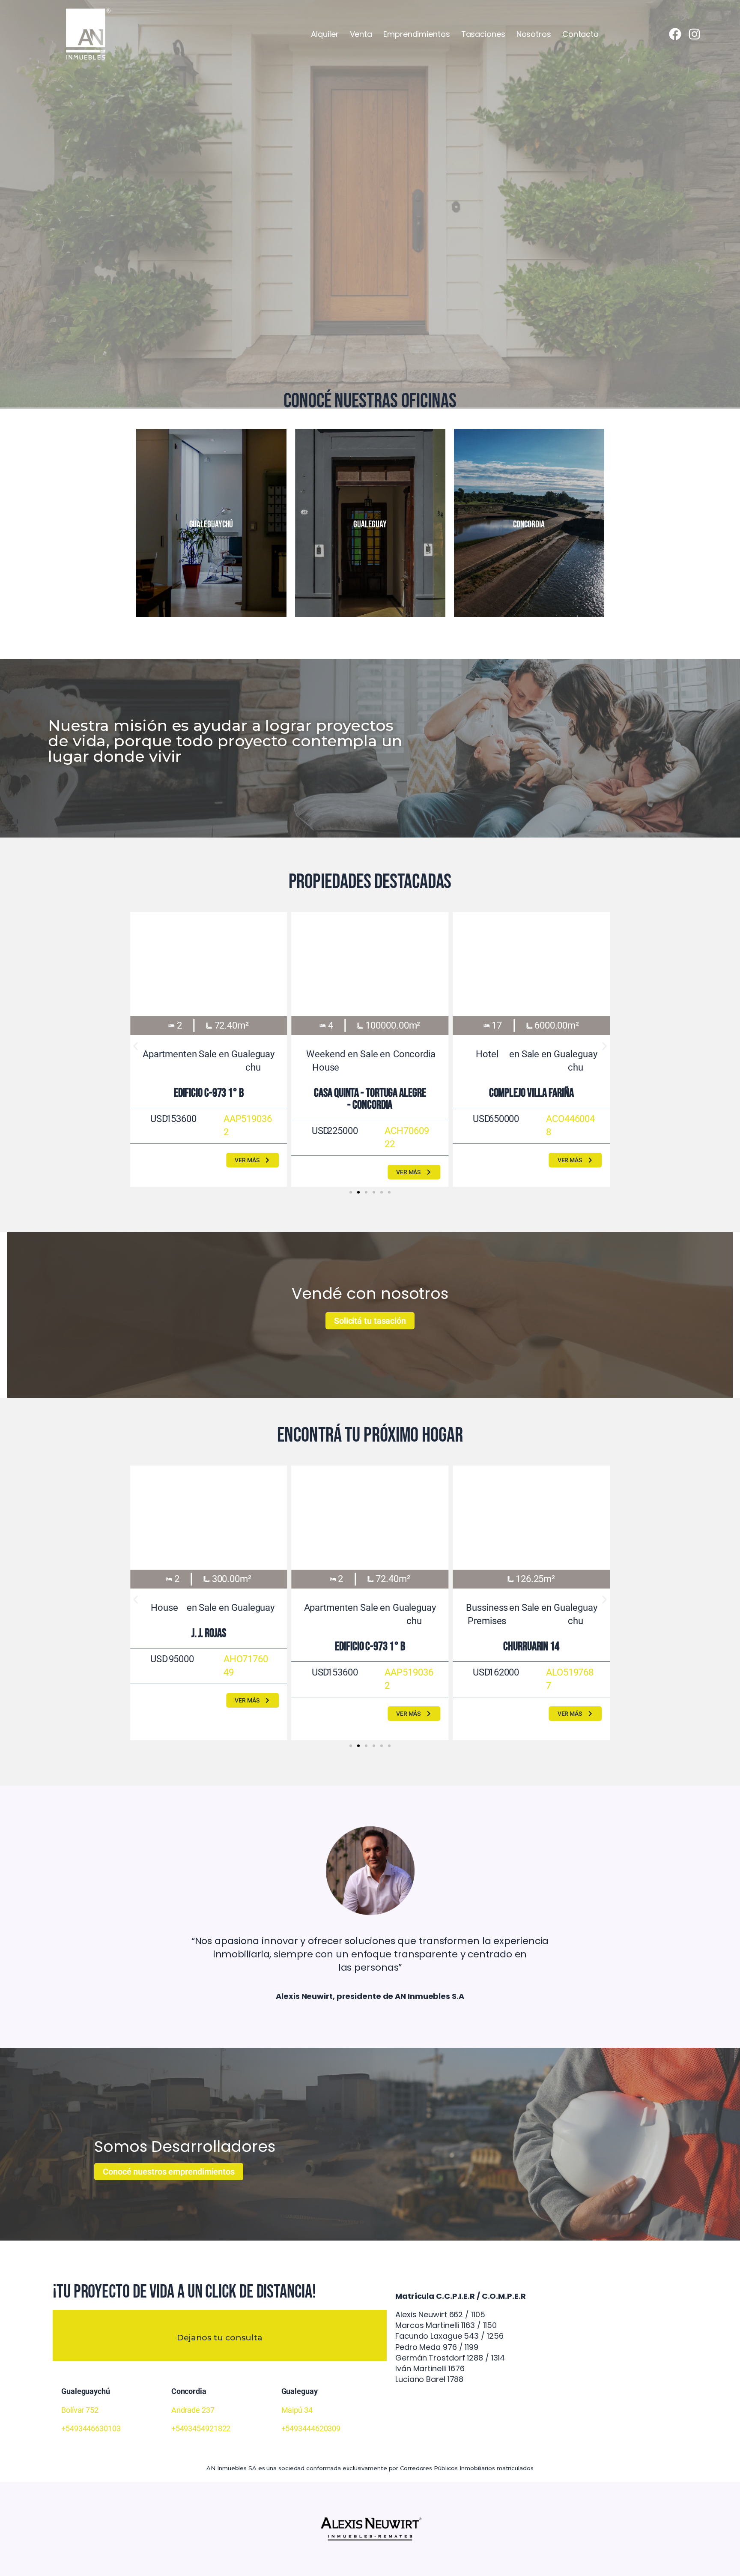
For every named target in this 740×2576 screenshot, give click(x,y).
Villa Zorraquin (370, 1093)
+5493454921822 (201, 2428)
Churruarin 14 (209, 1647)
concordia (529, 525)
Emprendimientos (417, 34)
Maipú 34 (297, 2410)
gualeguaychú (211, 525)
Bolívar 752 (80, 2410)
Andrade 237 (193, 2410)
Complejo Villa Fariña (209, 1093)
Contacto (580, 34)
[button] (136, 1046)
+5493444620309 (311, 2428)
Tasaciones (483, 34)
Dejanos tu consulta (220, 2338)
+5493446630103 (91, 2428)
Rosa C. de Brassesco (531, 1093)
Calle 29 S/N (370, 1647)
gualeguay (370, 525)
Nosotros (534, 34)
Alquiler (325, 34)
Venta (361, 34)
